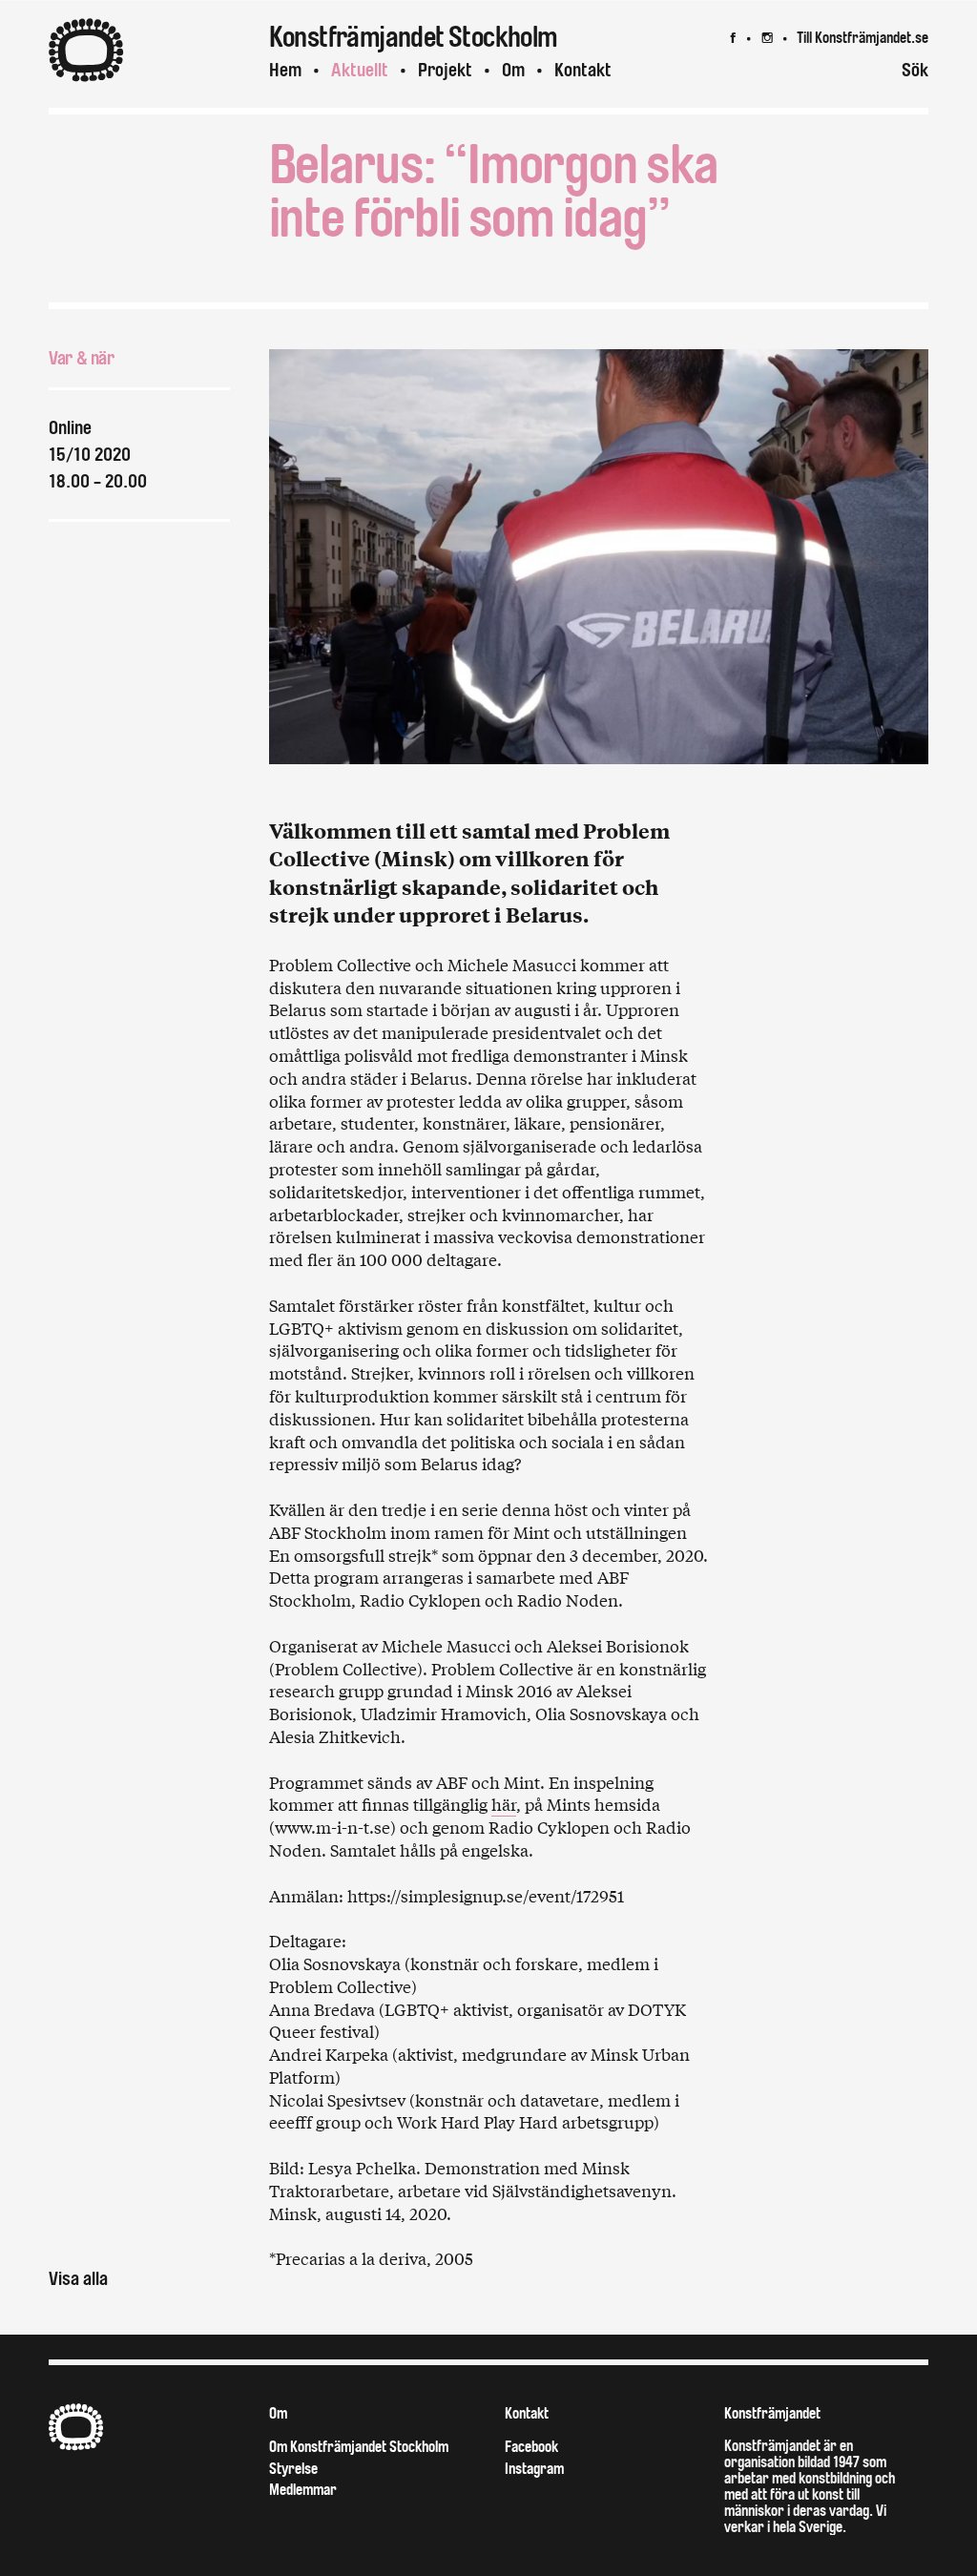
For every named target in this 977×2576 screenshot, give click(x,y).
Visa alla (78, 2279)
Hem (285, 70)
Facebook (531, 2447)
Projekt (445, 70)
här (504, 1804)
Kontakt (583, 70)
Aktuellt (360, 70)
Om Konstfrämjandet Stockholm (359, 2447)
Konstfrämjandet (772, 2413)
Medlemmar (303, 2490)
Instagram (534, 2469)
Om (513, 70)
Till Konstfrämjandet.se (863, 38)
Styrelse (293, 2469)
